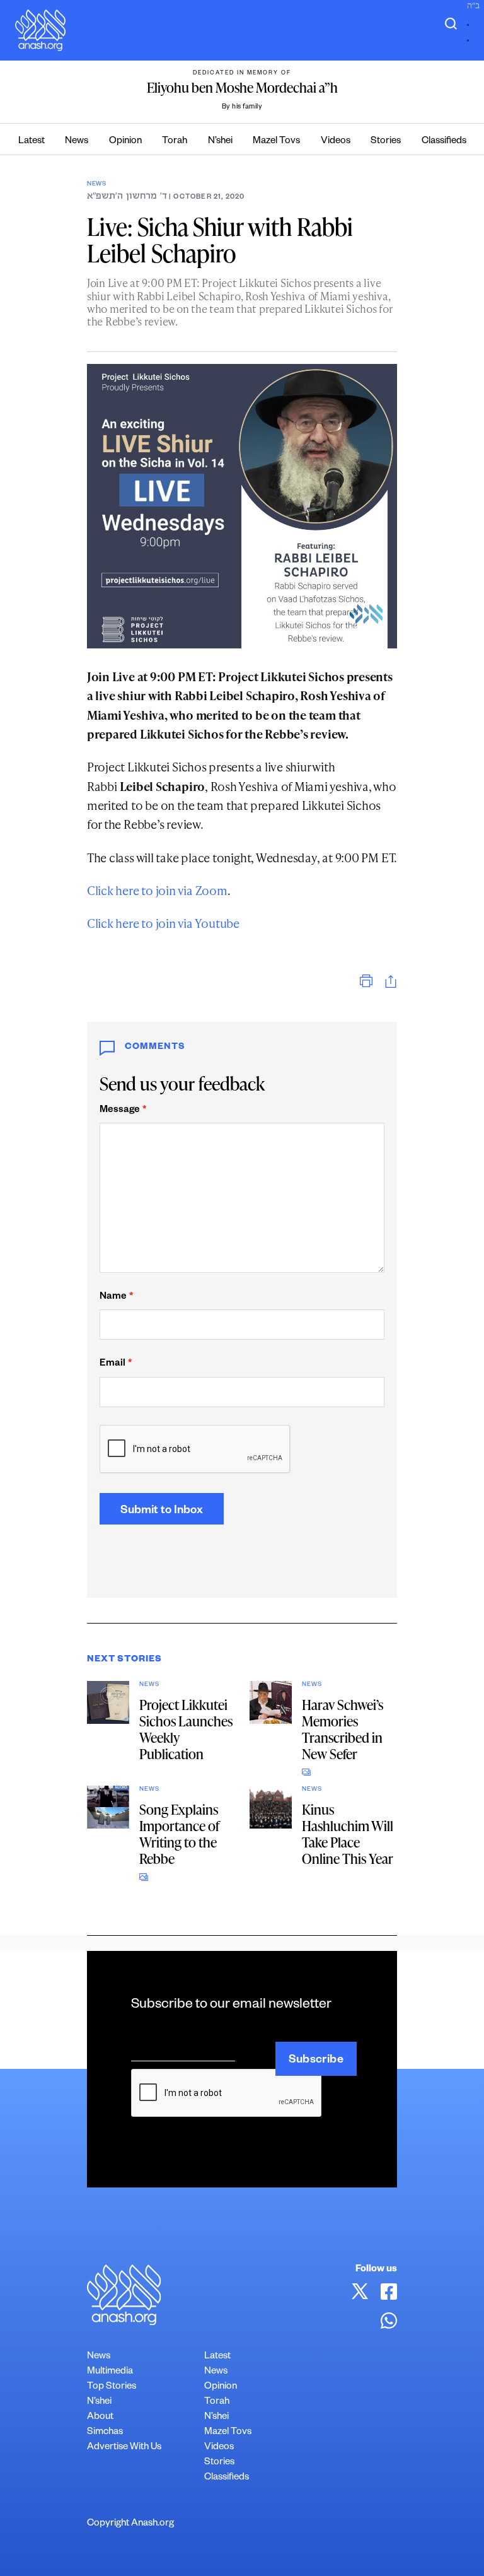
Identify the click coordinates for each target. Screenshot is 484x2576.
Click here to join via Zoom (157, 890)
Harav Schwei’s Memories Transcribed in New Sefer (343, 1729)
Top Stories (112, 2387)
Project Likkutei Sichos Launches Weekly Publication (186, 1729)
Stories (386, 142)
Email (116, 1364)
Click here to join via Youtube (163, 923)
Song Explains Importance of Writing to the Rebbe (179, 1834)
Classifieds (444, 142)
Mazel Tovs (276, 142)
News (77, 142)
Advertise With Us (124, 2448)
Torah (175, 142)
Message (123, 1110)
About (100, 2417)
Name (116, 1297)
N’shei (220, 142)
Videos (336, 142)
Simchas (105, 2433)
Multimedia (110, 2372)
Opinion (125, 142)
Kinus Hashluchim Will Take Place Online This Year (348, 1834)
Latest (32, 142)
